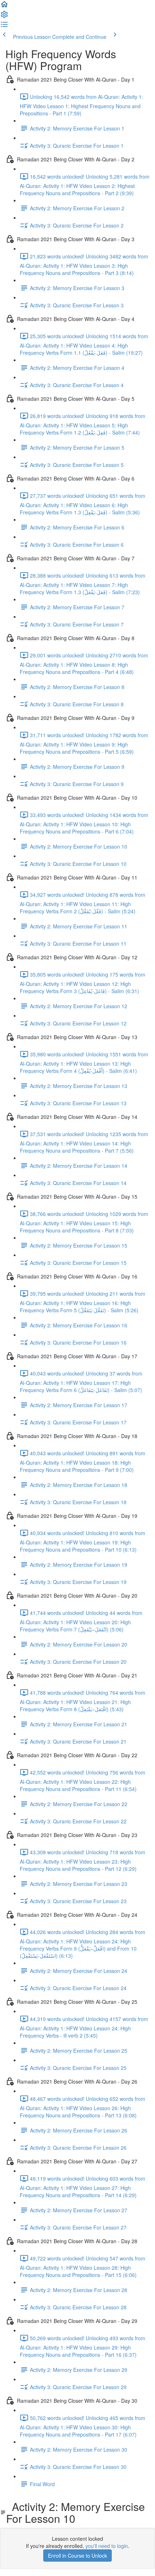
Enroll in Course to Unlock (77, 2556)
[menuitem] (4, 17)
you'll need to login (107, 2546)
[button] (4, 6)
